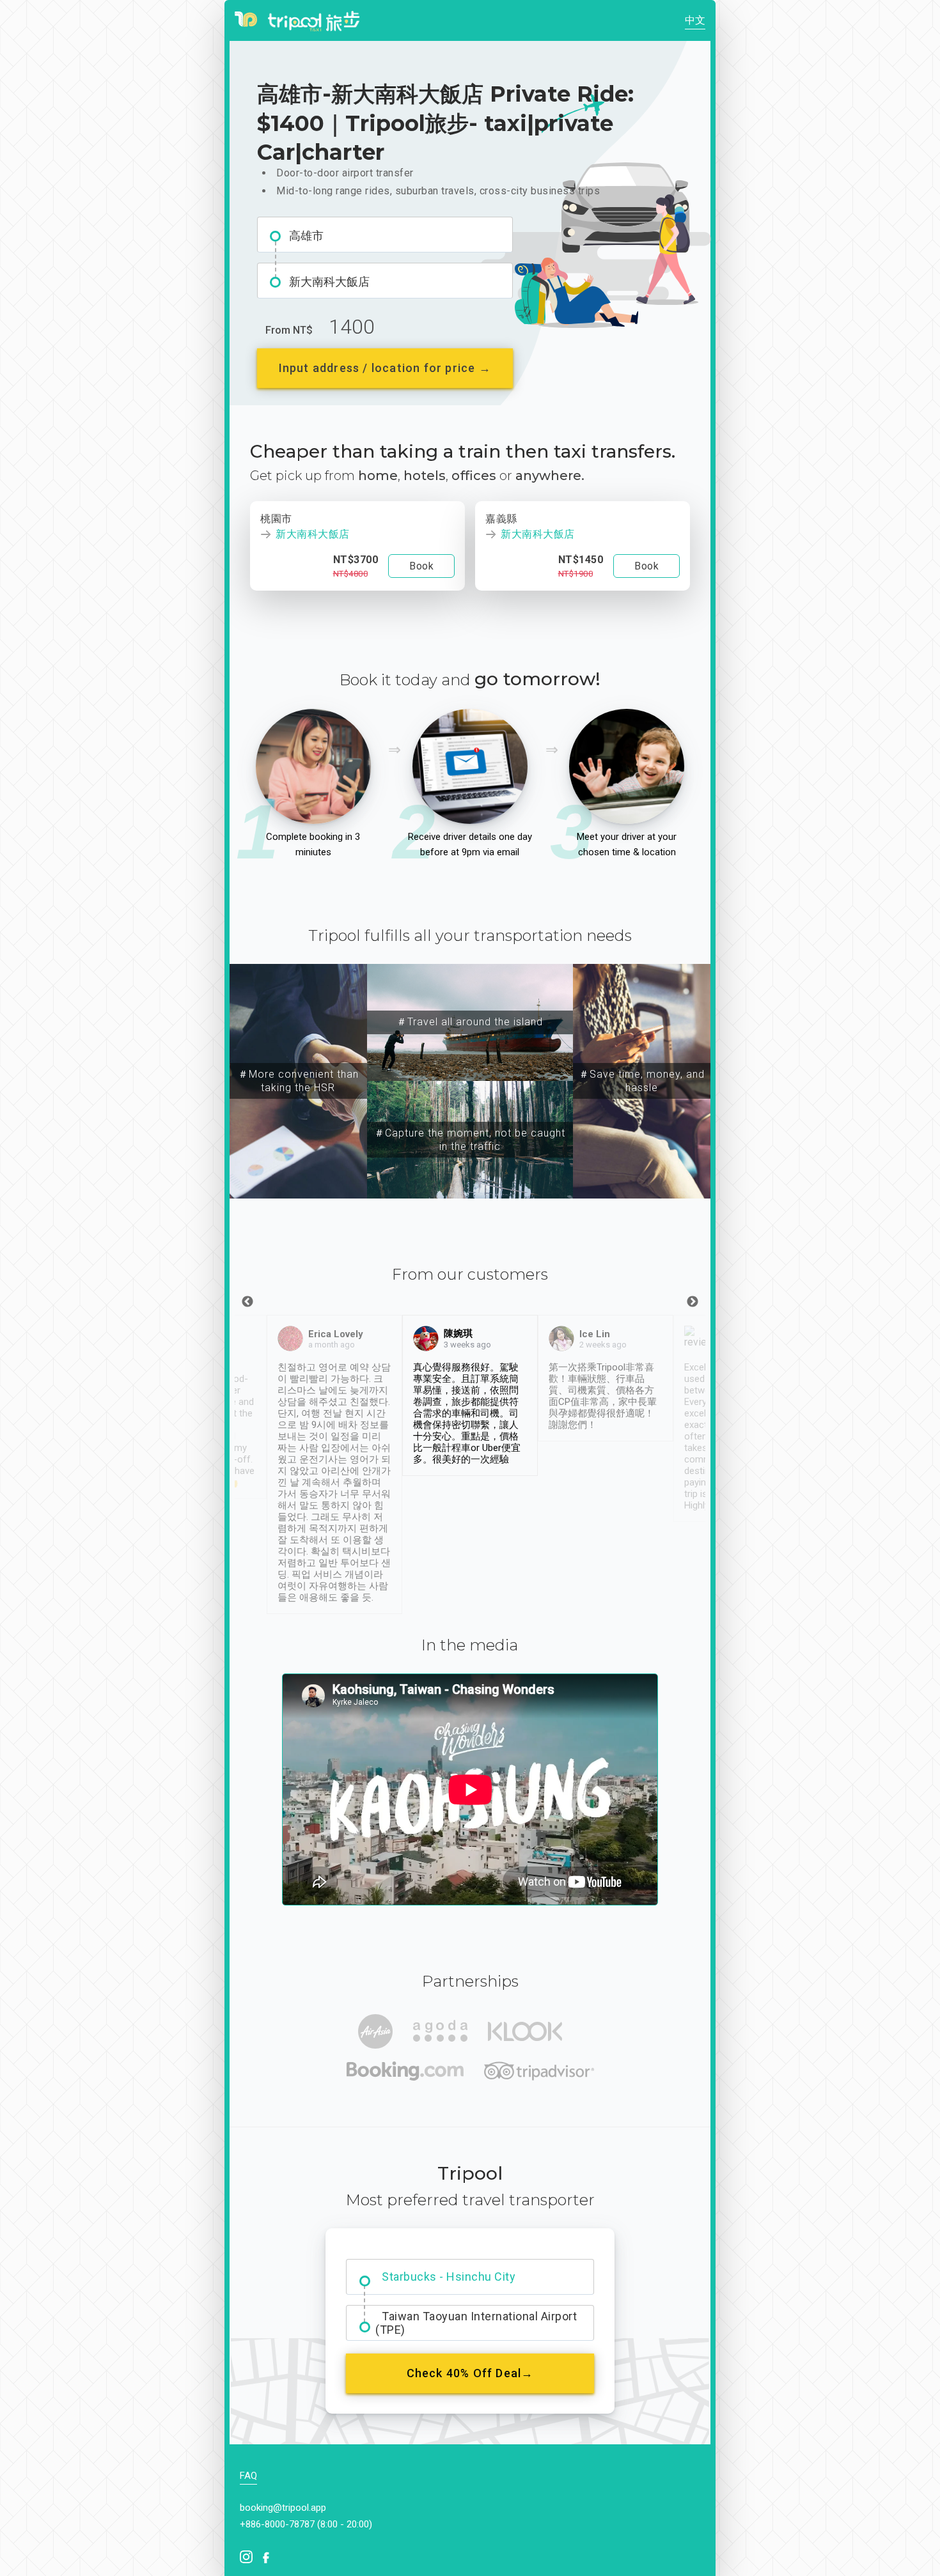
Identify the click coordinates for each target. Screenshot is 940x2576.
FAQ (248, 2476)
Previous (247, 1302)
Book (421, 566)
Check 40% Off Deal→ (470, 2373)
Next (693, 1302)
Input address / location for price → (385, 368)
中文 (695, 20)
